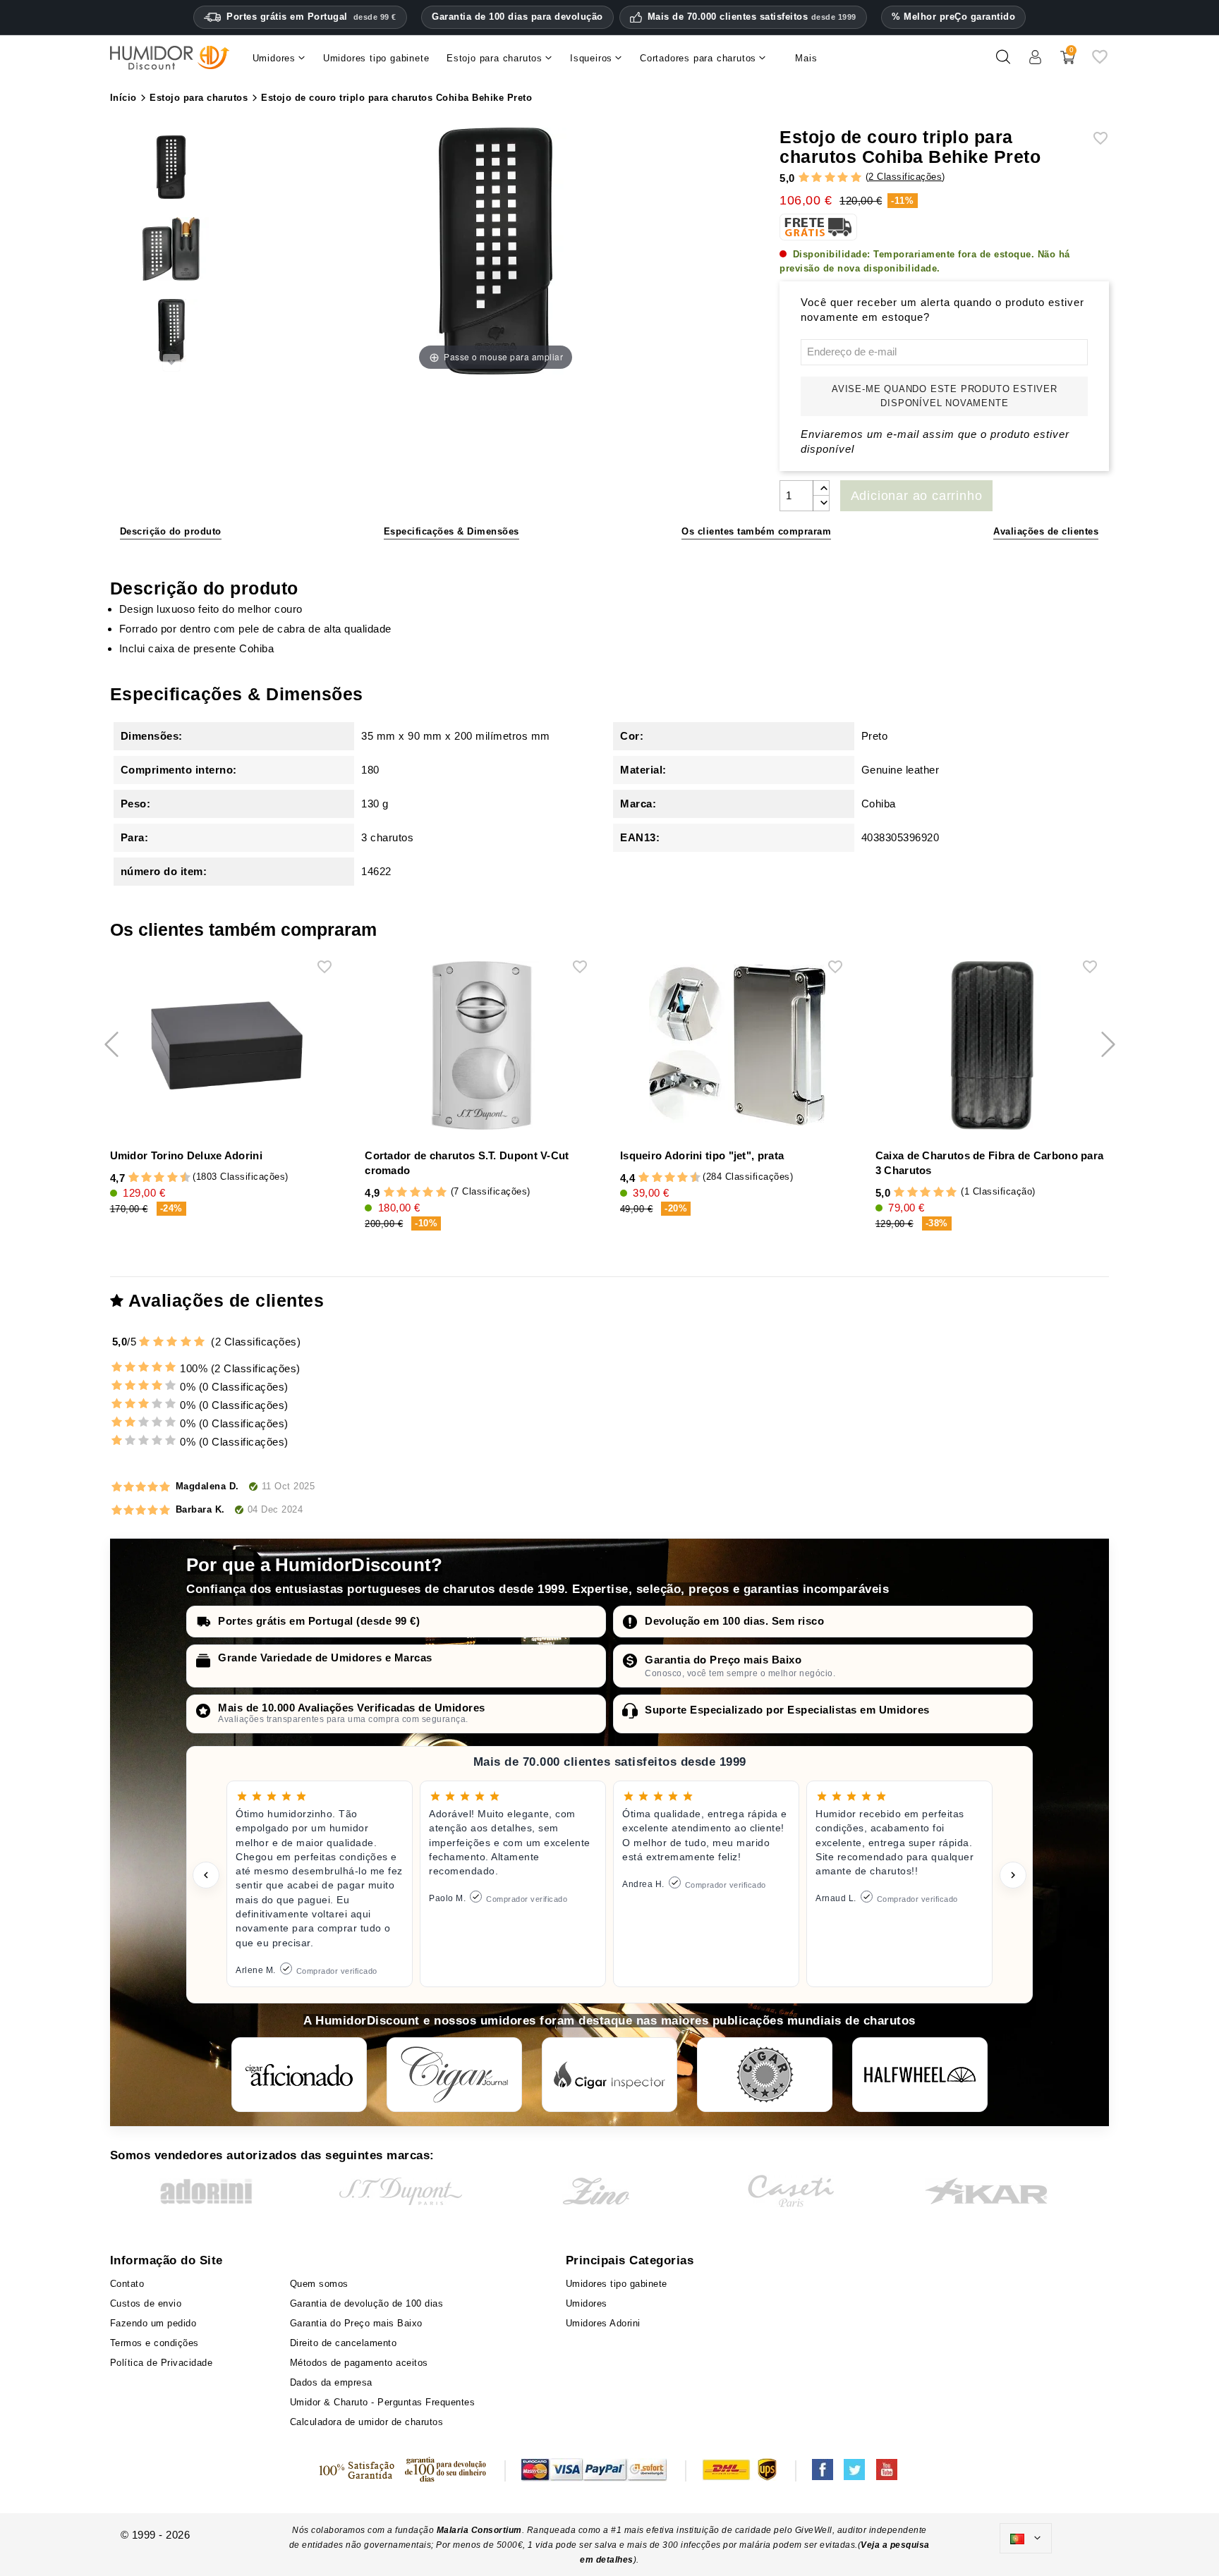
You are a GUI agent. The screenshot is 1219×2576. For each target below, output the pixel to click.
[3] (830, 178)
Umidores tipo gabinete (617, 2284)
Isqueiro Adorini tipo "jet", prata (702, 1155)
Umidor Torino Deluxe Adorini (186, 1155)
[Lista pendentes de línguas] (1026, 2539)
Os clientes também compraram (756, 531)
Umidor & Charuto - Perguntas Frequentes (383, 2402)
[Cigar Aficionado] (299, 2075)
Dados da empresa (331, 2382)
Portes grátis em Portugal (311, 17)
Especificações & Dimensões (451, 531)
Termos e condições (154, 2343)
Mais (806, 58)
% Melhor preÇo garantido (953, 17)
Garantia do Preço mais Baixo (723, 1660)
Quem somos (319, 2284)
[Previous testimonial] (206, 1875)
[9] (178, 1178)
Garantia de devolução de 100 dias (367, 2303)
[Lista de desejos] (1100, 62)
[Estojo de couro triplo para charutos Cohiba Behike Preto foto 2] (171, 169)
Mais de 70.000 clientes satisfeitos (752, 17)
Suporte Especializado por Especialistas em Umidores (787, 1710)
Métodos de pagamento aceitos (359, 2363)
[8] (172, 1178)
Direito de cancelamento (344, 2343)
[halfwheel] (920, 2075)
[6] (159, 1178)
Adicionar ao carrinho (917, 496)
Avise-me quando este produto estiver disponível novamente (945, 396)
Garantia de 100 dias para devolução (517, 17)
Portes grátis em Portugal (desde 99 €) (319, 1621)
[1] (804, 178)
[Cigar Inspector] (609, 2075)
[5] (856, 178)
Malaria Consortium (479, 2530)
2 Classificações (905, 177)
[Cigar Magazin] (765, 2075)
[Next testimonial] (1013, 1875)
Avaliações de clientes (1046, 531)
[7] (166, 1178)
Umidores (587, 2303)
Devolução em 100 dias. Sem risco (734, 1621)
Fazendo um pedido (153, 2323)
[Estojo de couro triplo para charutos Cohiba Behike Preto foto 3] (171, 251)
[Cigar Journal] (454, 2075)
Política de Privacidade (162, 2363)
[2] (817, 178)
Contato (127, 2284)
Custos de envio (146, 2303)
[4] (843, 178)
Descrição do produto (171, 531)
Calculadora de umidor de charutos (367, 2422)
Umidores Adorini (603, 2323)
